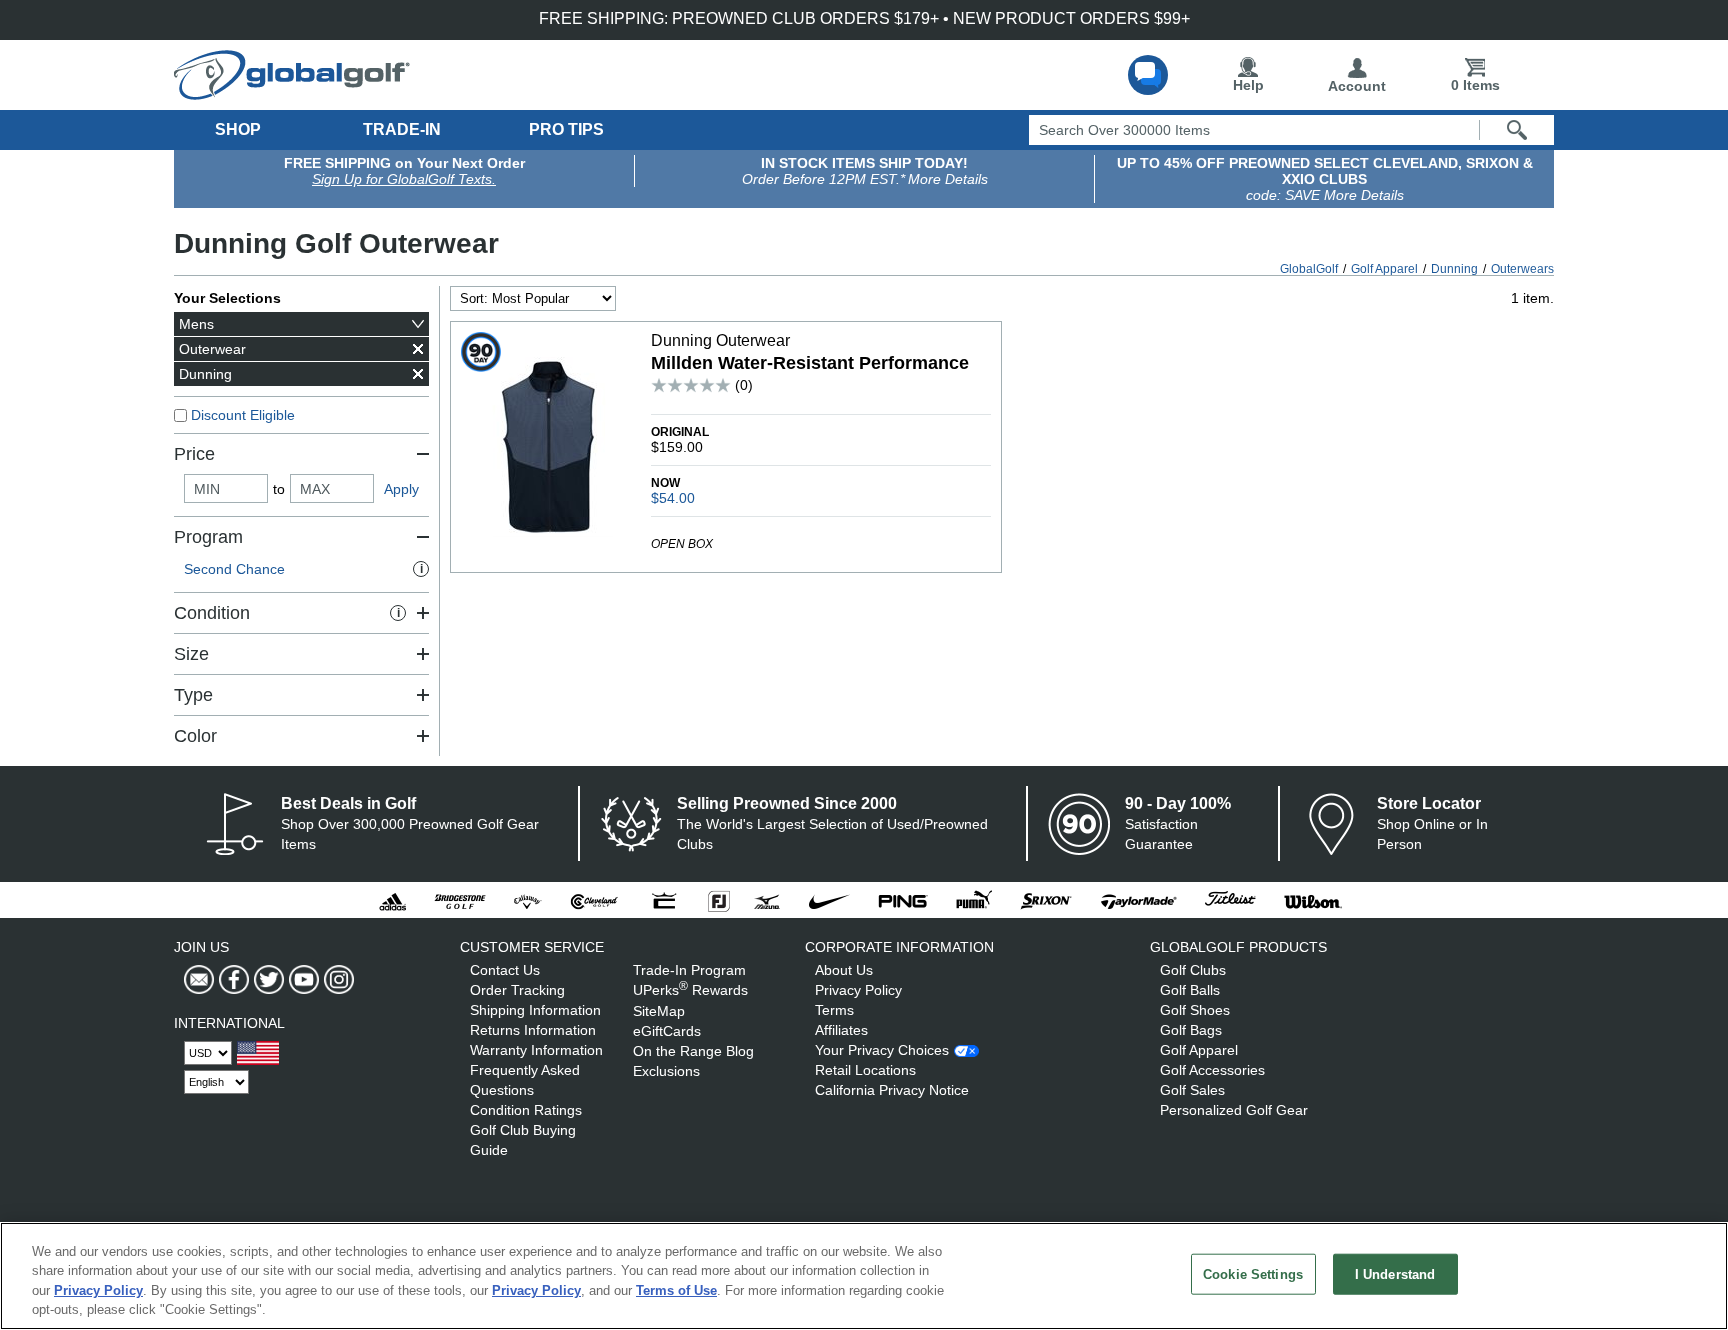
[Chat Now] (1148, 75)
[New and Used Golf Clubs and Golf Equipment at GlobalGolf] (292, 92)
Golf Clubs (1193, 970)
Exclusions (666, 1071)
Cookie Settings (1253, 1274)
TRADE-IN (402, 129)
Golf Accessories (1212, 1070)
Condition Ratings (526, 1110)
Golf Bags (1191, 1030)
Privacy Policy (858, 990)
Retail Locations (865, 1070)
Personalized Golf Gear (1234, 1110)
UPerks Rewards (690, 990)
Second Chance (303, 569)
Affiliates (841, 1030)
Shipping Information (535, 1010)
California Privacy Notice (892, 1090)
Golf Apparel (1199, 1050)
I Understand (1395, 1274)
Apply (401, 489)
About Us (844, 970)
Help (1248, 85)
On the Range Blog (693, 1051)
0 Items (1475, 85)
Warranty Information (536, 1050)
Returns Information (533, 1030)
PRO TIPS (566, 129)
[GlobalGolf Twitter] (266, 980)
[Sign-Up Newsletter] (199, 980)
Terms (834, 1010)
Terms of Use (676, 1290)
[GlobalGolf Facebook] (231, 980)
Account (1357, 86)
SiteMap (659, 1011)
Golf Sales (1192, 1090)
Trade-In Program (689, 970)
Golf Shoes (1195, 1010)
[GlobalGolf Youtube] (301, 980)
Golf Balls (1190, 990)
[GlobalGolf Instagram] (336, 980)
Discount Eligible (243, 415)
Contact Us (505, 970)
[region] (864, 1276)
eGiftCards (667, 1031)
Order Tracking (517, 990)
